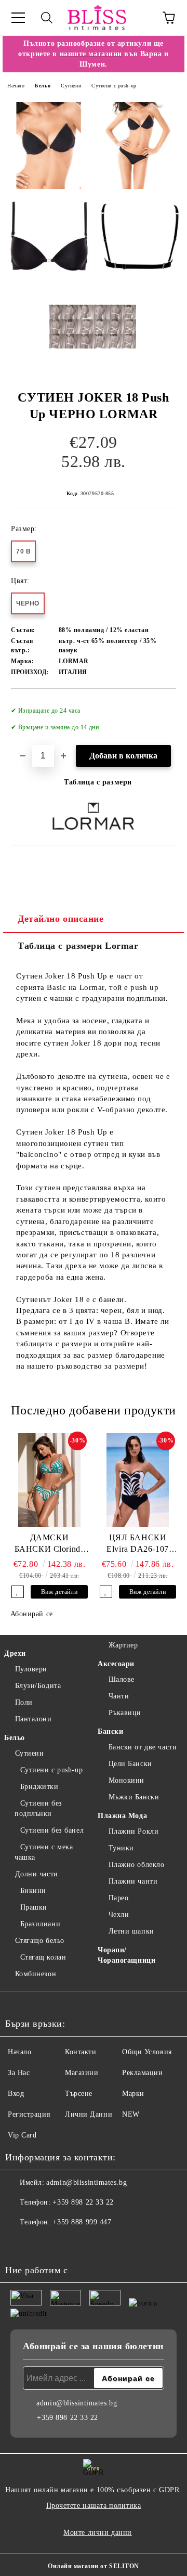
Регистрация (29, 2114)
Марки (133, 2094)
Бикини (33, 1891)
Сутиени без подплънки (38, 1808)
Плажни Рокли (133, 1831)
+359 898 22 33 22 (83, 2202)
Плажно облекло (136, 1865)
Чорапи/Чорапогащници (126, 1955)
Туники (121, 1848)
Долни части (37, 1874)
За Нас (19, 2073)
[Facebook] (19, 2243)
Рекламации (143, 2073)
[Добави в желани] (161, 706)
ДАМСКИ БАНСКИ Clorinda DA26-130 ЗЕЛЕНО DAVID (49, 1544)
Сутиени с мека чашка (44, 1852)
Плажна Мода (122, 1816)
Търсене (79, 2094)
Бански (110, 1731)
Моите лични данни (98, 2533)
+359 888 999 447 (82, 2222)
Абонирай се (32, 1614)
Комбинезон (36, 1974)
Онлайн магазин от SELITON (94, 2566)
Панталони (34, 1719)
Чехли (119, 1915)
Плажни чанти (133, 1881)
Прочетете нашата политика (94, 2506)
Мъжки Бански (134, 1797)
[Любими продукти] (140, 18)
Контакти (81, 2052)
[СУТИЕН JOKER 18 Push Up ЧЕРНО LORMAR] (49, 145)
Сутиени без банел (52, 1830)
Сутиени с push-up (114, 86)
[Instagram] (42, 2243)
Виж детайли (59, 1592)
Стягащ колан (43, 1957)
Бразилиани (40, 1924)
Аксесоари (116, 1664)
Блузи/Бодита (38, 1686)
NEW (131, 2114)
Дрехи (15, 1653)
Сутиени (71, 86)
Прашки (34, 1907)
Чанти (119, 1696)
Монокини (126, 1780)
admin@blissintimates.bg (86, 2182)
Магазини (82, 2073)
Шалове (122, 1679)
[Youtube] (64, 2243)
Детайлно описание (61, 919)
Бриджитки (39, 1787)
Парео (118, 1898)
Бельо (43, 86)
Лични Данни (89, 2114)
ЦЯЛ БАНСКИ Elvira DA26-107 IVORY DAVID (137, 1544)
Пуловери (31, 1669)
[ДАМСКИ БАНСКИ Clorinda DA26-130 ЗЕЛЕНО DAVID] (49, 1480)
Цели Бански (130, 1764)
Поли (24, 1702)
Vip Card (22, 2135)
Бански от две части (143, 1747)
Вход (16, 2094)
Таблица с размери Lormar (78, 946)
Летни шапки (131, 1931)
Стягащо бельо (40, 1941)
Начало (16, 86)
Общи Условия (147, 2052)
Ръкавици (125, 1713)
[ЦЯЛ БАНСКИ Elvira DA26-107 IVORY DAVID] (138, 1480)
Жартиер (123, 1645)
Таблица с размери (98, 782)
